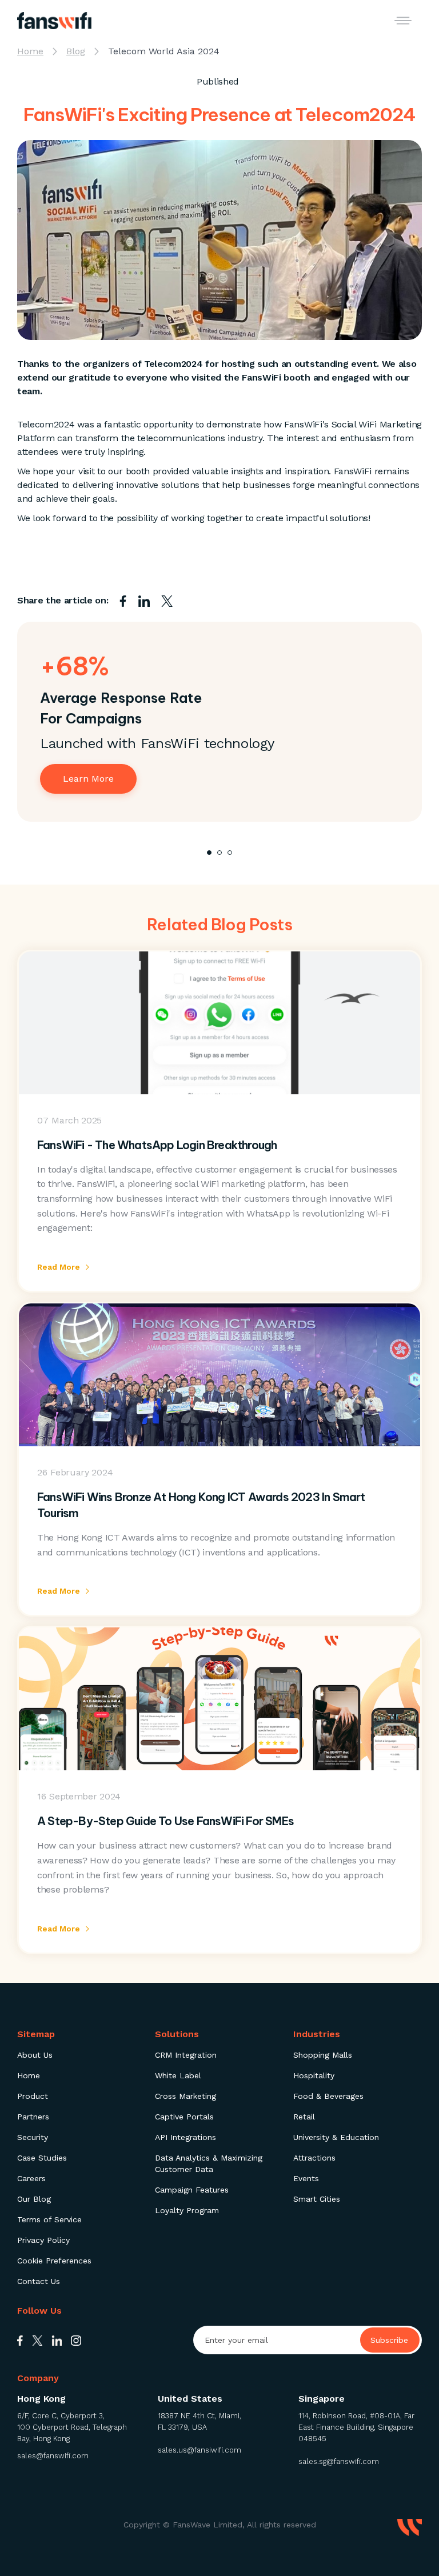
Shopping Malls (323, 2055)
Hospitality (314, 2075)
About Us (35, 2055)
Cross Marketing (185, 2096)
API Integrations (185, 2137)
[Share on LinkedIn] (144, 601)
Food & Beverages (328, 2096)
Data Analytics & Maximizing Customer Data (209, 2163)
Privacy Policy (43, 2240)
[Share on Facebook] (123, 601)
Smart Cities (317, 2199)
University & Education (336, 2137)
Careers (31, 2178)
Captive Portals (184, 2117)
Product (33, 2096)
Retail (304, 2117)
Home (29, 2075)
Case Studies (42, 2158)
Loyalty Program (187, 2210)
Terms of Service (49, 2219)
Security (33, 2137)
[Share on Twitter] (167, 601)
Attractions (314, 2158)
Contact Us (39, 2281)
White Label (178, 2075)
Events (306, 2178)
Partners (33, 2117)
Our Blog (34, 2199)
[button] (403, 21)
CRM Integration (186, 2055)
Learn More (88, 779)
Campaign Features (192, 2190)
